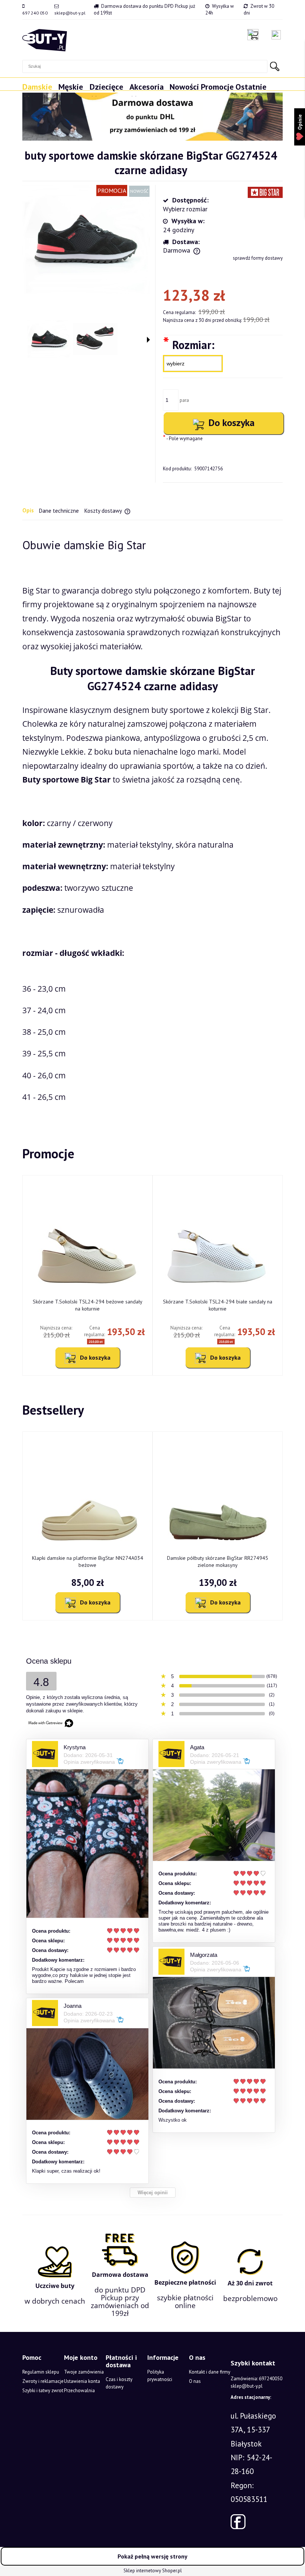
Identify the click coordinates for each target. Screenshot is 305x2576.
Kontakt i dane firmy (210, 2372)
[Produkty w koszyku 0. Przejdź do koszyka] (255, 35)
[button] (148, 340)
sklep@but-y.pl (70, 13)
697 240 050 (35, 13)
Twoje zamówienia (84, 2372)
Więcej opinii (153, 2193)
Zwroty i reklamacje (43, 2381)
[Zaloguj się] (276, 35)
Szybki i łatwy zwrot (43, 2391)
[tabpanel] (152, 821)
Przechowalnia (79, 2391)
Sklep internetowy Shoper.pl (153, 2571)
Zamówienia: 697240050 (256, 2379)
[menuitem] (40, 90)
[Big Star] (265, 192)
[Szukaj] (274, 66)
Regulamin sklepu (41, 2372)
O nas (195, 2381)
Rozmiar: (189, 344)
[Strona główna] (45, 40)
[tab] (31, 511)
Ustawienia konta (82, 2381)
